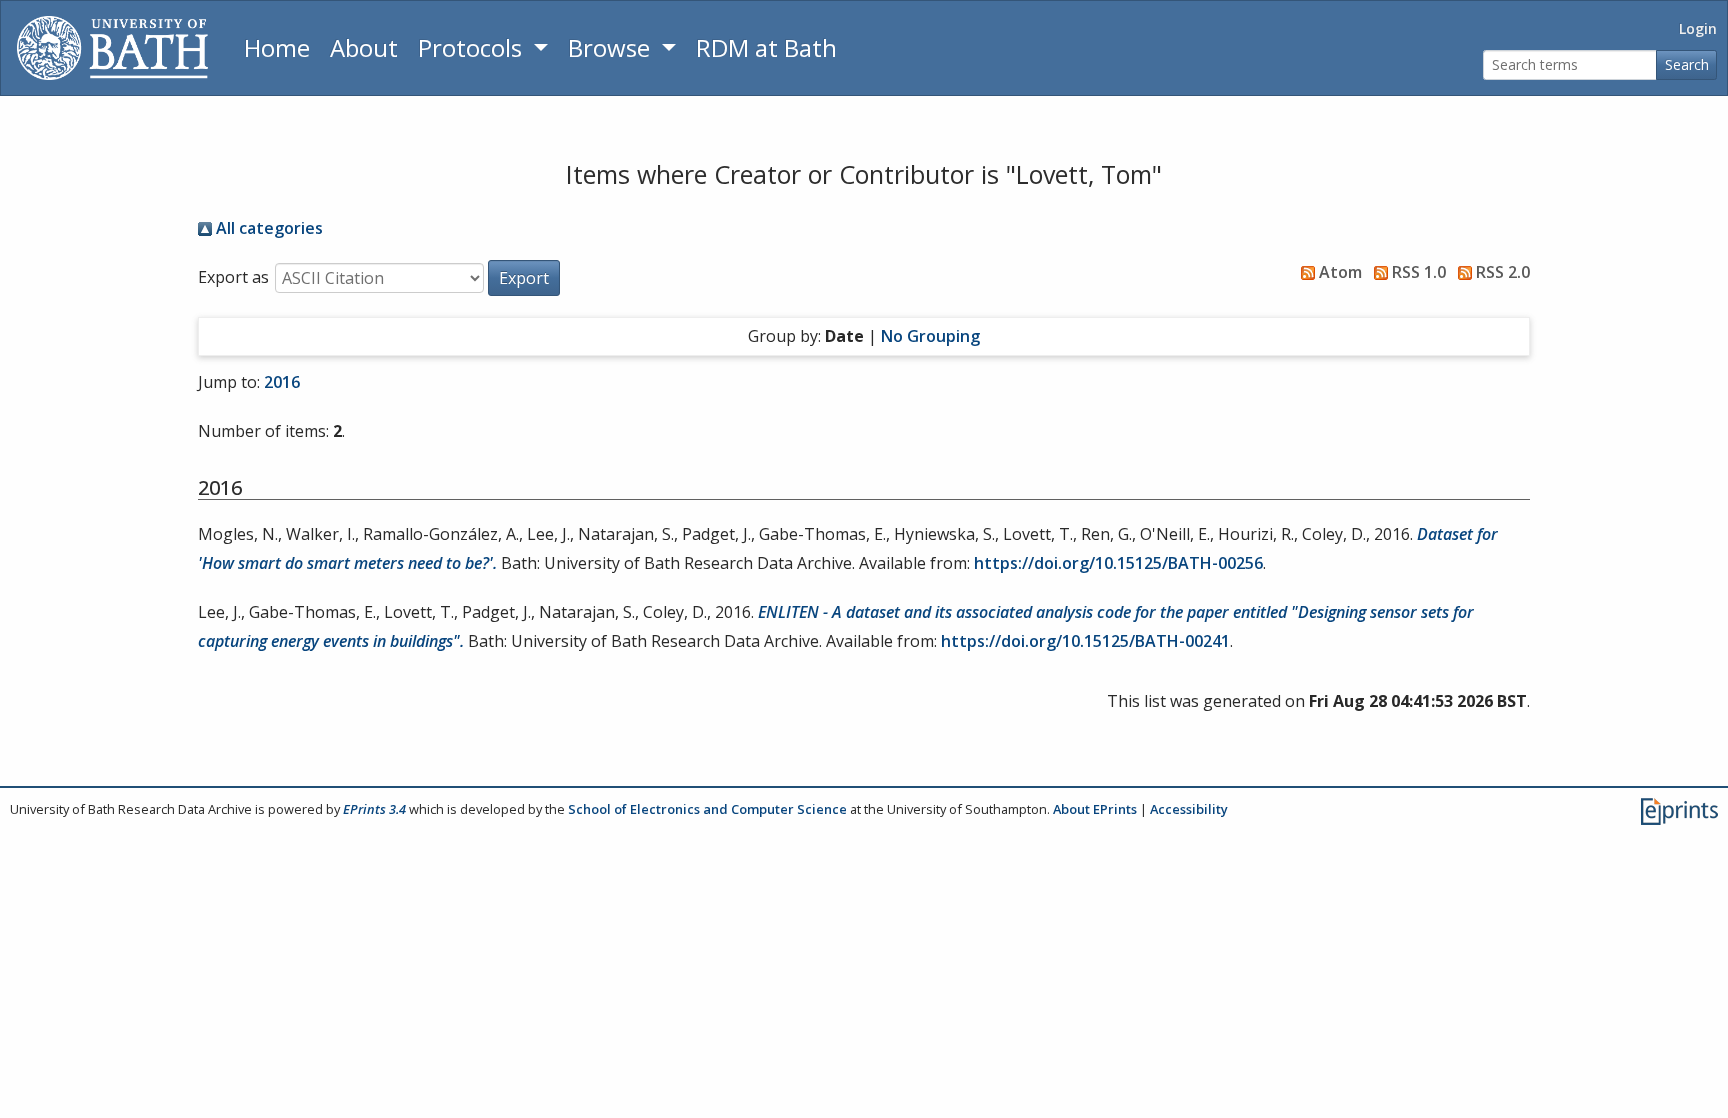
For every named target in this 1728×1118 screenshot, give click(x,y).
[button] (524, 278)
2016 (282, 382)
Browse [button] (612, 47)
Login (1698, 28)
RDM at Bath (766, 47)
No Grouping (930, 336)
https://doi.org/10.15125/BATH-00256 (1118, 563)
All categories (267, 228)
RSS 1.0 (1417, 272)
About (364, 47)
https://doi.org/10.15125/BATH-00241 (1085, 641)
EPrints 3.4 (374, 809)
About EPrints (1095, 809)
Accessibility (1189, 809)
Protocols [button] (473, 47)
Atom (1338, 272)
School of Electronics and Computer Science (707, 809)
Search (1687, 64)
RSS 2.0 (1501, 272)
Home (277, 47)
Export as (233, 277)
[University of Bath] (112, 48)
